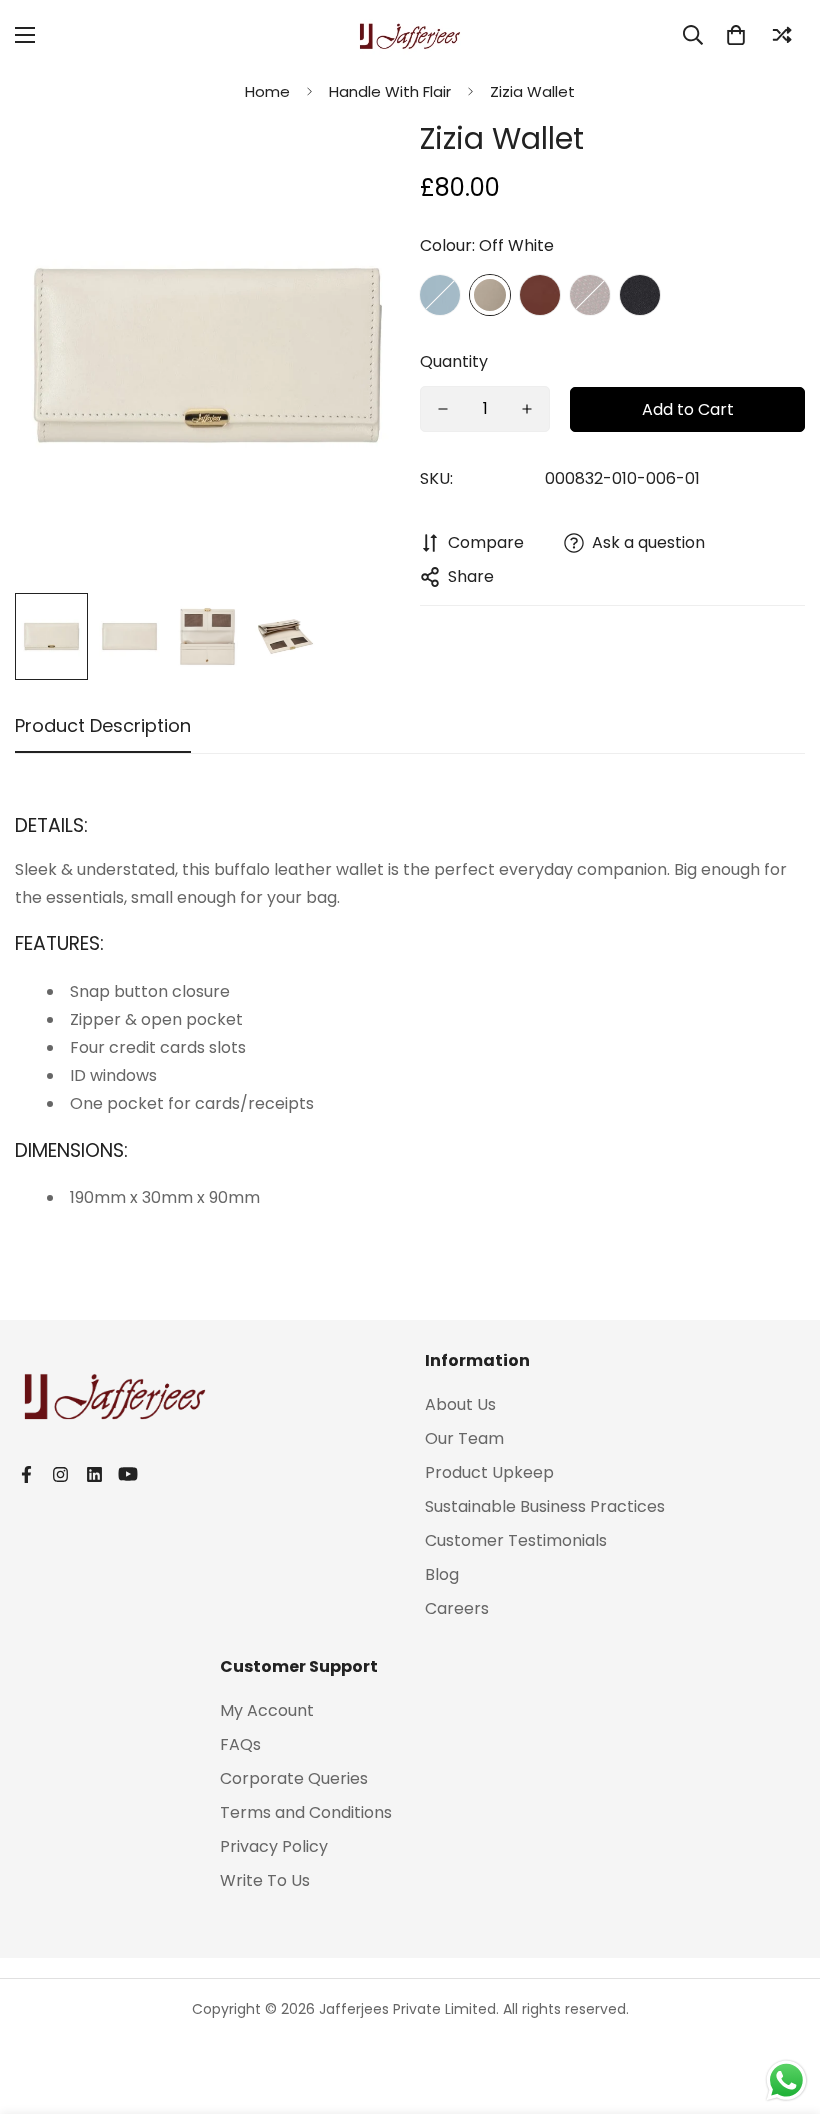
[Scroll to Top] (781, 2005)
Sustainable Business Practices (545, 1506)
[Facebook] (26, 1474)
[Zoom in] (357, 160)
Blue (440, 295)
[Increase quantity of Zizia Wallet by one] (527, 409)
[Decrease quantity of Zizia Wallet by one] (443, 409)
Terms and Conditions (306, 1812)
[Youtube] (128, 1474)
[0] (736, 35)
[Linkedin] (94, 1474)
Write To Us (265, 1880)
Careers (457, 1608)
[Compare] (782, 35)
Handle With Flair (390, 91)
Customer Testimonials (516, 1540)
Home (267, 91)
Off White (490, 295)
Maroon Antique (590, 295)
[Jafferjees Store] (410, 34)
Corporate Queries (294, 1778)
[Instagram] (60, 1474)
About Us (460, 1404)
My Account (267, 1710)
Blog (442, 1574)
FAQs (240, 1744)
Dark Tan (540, 295)
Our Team (464, 1438)
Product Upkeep (489, 1472)
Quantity (454, 361)
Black (640, 295)
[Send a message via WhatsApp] (786, 2080)
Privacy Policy (274, 1846)
